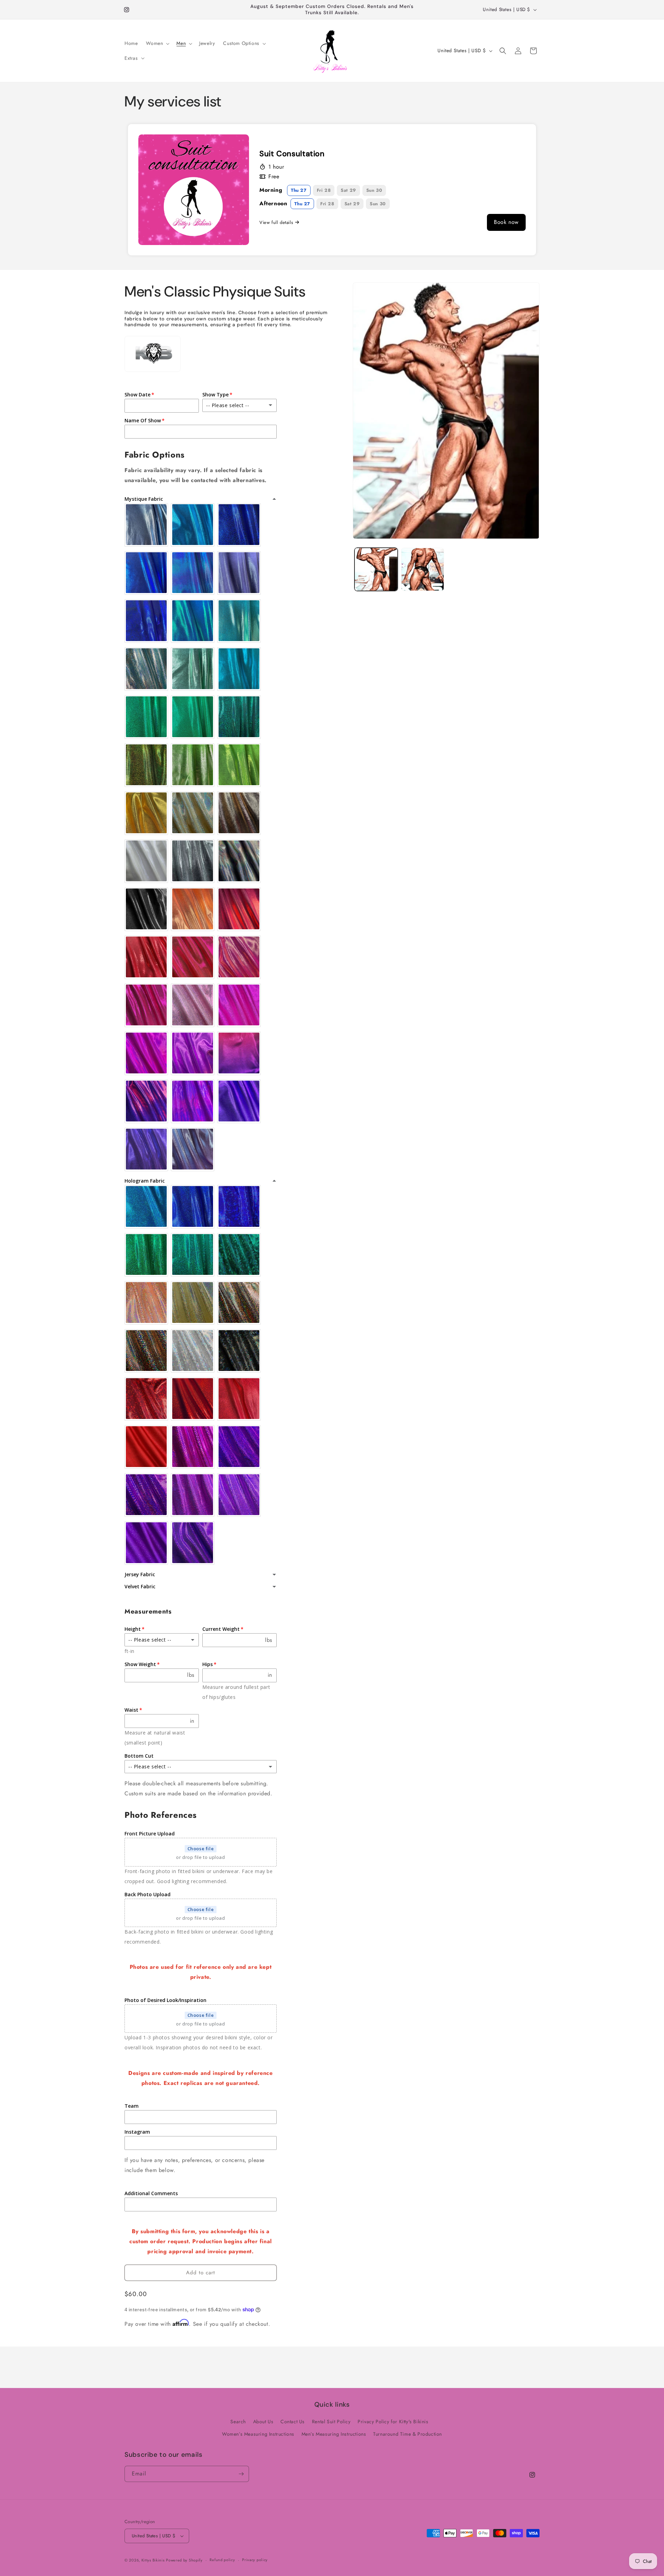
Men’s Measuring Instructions (334, 2434)
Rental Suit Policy (331, 2422)
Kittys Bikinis (153, 2560)
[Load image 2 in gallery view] (423, 569)
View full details (276, 222)
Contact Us (293, 2422)
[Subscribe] (241, 2474)
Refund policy (222, 2560)
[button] (157, 43)
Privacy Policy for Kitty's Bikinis (393, 2422)
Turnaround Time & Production (408, 2434)
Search (238, 2422)
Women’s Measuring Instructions (258, 2434)
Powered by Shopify (184, 2560)
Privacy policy (255, 2560)
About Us (263, 2422)
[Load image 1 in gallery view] (376, 569)
